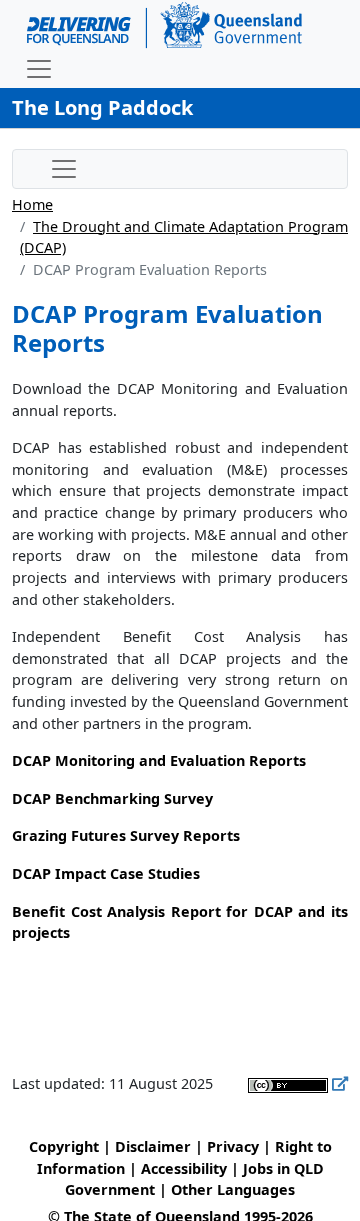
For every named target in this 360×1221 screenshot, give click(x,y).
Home (32, 204)
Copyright (64, 1146)
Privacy (233, 1146)
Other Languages (233, 1189)
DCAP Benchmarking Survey (112, 798)
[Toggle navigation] (39, 69)
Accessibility (184, 1168)
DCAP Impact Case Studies (106, 873)
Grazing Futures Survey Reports (126, 835)
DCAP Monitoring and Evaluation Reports (159, 760)
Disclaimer (153, 1146)
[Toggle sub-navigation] (64, 169)
